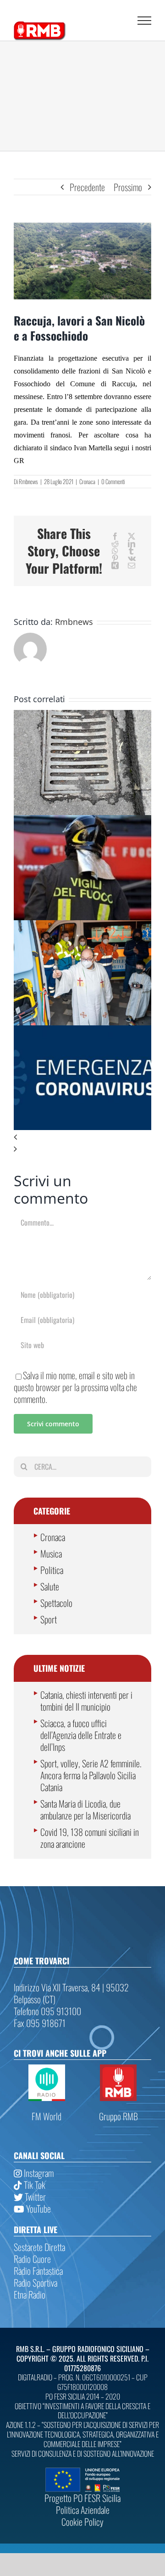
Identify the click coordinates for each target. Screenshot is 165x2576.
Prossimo (128, 187)
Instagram (38, 2173)
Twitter (34, 2197)
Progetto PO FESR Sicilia (82, 2498)
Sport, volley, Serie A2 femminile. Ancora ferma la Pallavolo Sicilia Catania (91, 1775)
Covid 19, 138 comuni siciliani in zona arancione (90, 1838)
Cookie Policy (82, 2522)
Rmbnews (28, 481)
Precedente (87, 187)
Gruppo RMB (118, 2116)
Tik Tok (34, 2185)
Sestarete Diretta (39, 2247)
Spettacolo (56, 1603)
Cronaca (87, 481)
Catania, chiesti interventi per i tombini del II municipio (86, 1701)
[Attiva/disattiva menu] (144, 21)
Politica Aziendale (83, 2510)
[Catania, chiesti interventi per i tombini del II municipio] (82, 716)
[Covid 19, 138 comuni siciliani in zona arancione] (82, 1031)
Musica (51, 1553)
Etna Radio (30, 2294)
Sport (49, 1619)
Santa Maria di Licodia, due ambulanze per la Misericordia (85, 1809)
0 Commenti (113, 481)
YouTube (38, 2208)
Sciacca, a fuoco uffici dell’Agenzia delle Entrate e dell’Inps (81, 1735)
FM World (47, 2116)
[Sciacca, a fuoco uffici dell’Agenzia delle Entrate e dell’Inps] (82, 821)
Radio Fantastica (38, 2271)
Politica (52, 1570)
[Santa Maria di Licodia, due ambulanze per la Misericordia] (82, 926)
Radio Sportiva (36, 2283)
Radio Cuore (32, 2259)
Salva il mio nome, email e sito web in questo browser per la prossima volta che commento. (75, 1387)
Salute (50, 1586)
